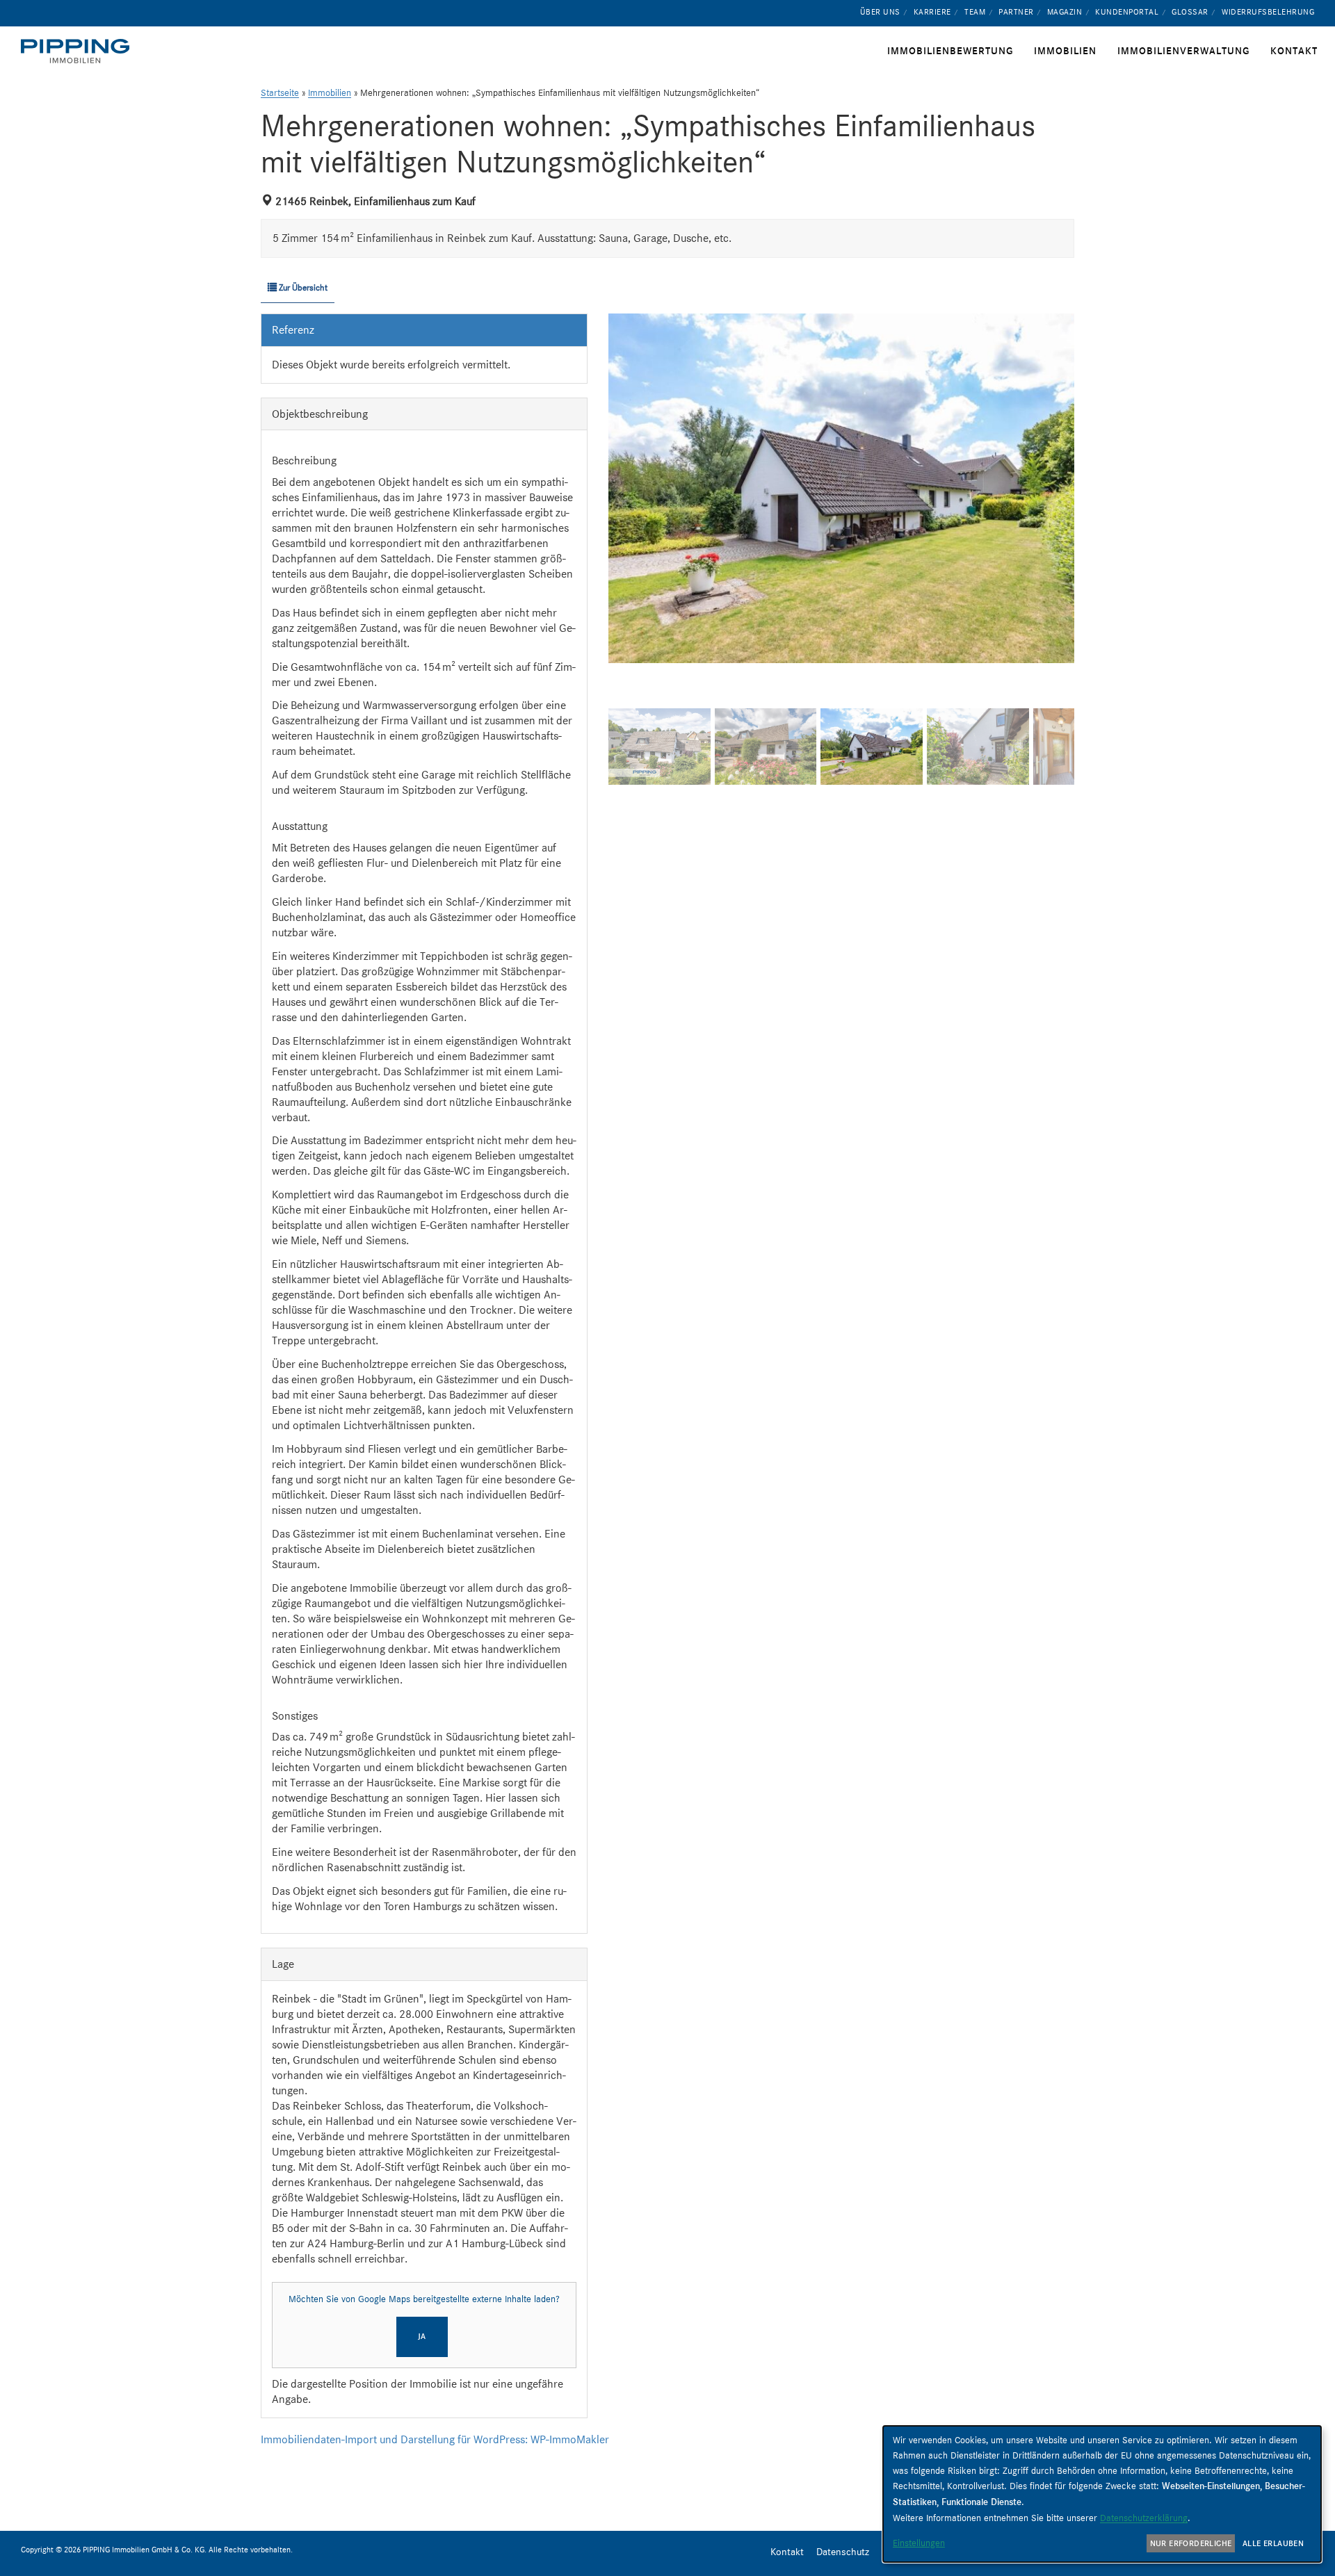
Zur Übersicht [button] (302, 287)
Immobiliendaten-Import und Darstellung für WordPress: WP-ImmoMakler (435, 2439)
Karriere (932, 12)
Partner (1016, 12)
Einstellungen (919, 2543)
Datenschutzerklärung (1144, 2518)
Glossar (1190, 12)
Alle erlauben (1273, 2543)
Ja (422, 2336)
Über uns (880, 12)
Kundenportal (1127, 12)
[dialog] (1102, 2494)
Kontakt (787, 2552)
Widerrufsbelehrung (1268, 12)
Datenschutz (843, 2552)
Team (975, 12)
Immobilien (330, 93)
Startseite (280, 93)
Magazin (1065, 12)
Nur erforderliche (1191, 2543)
